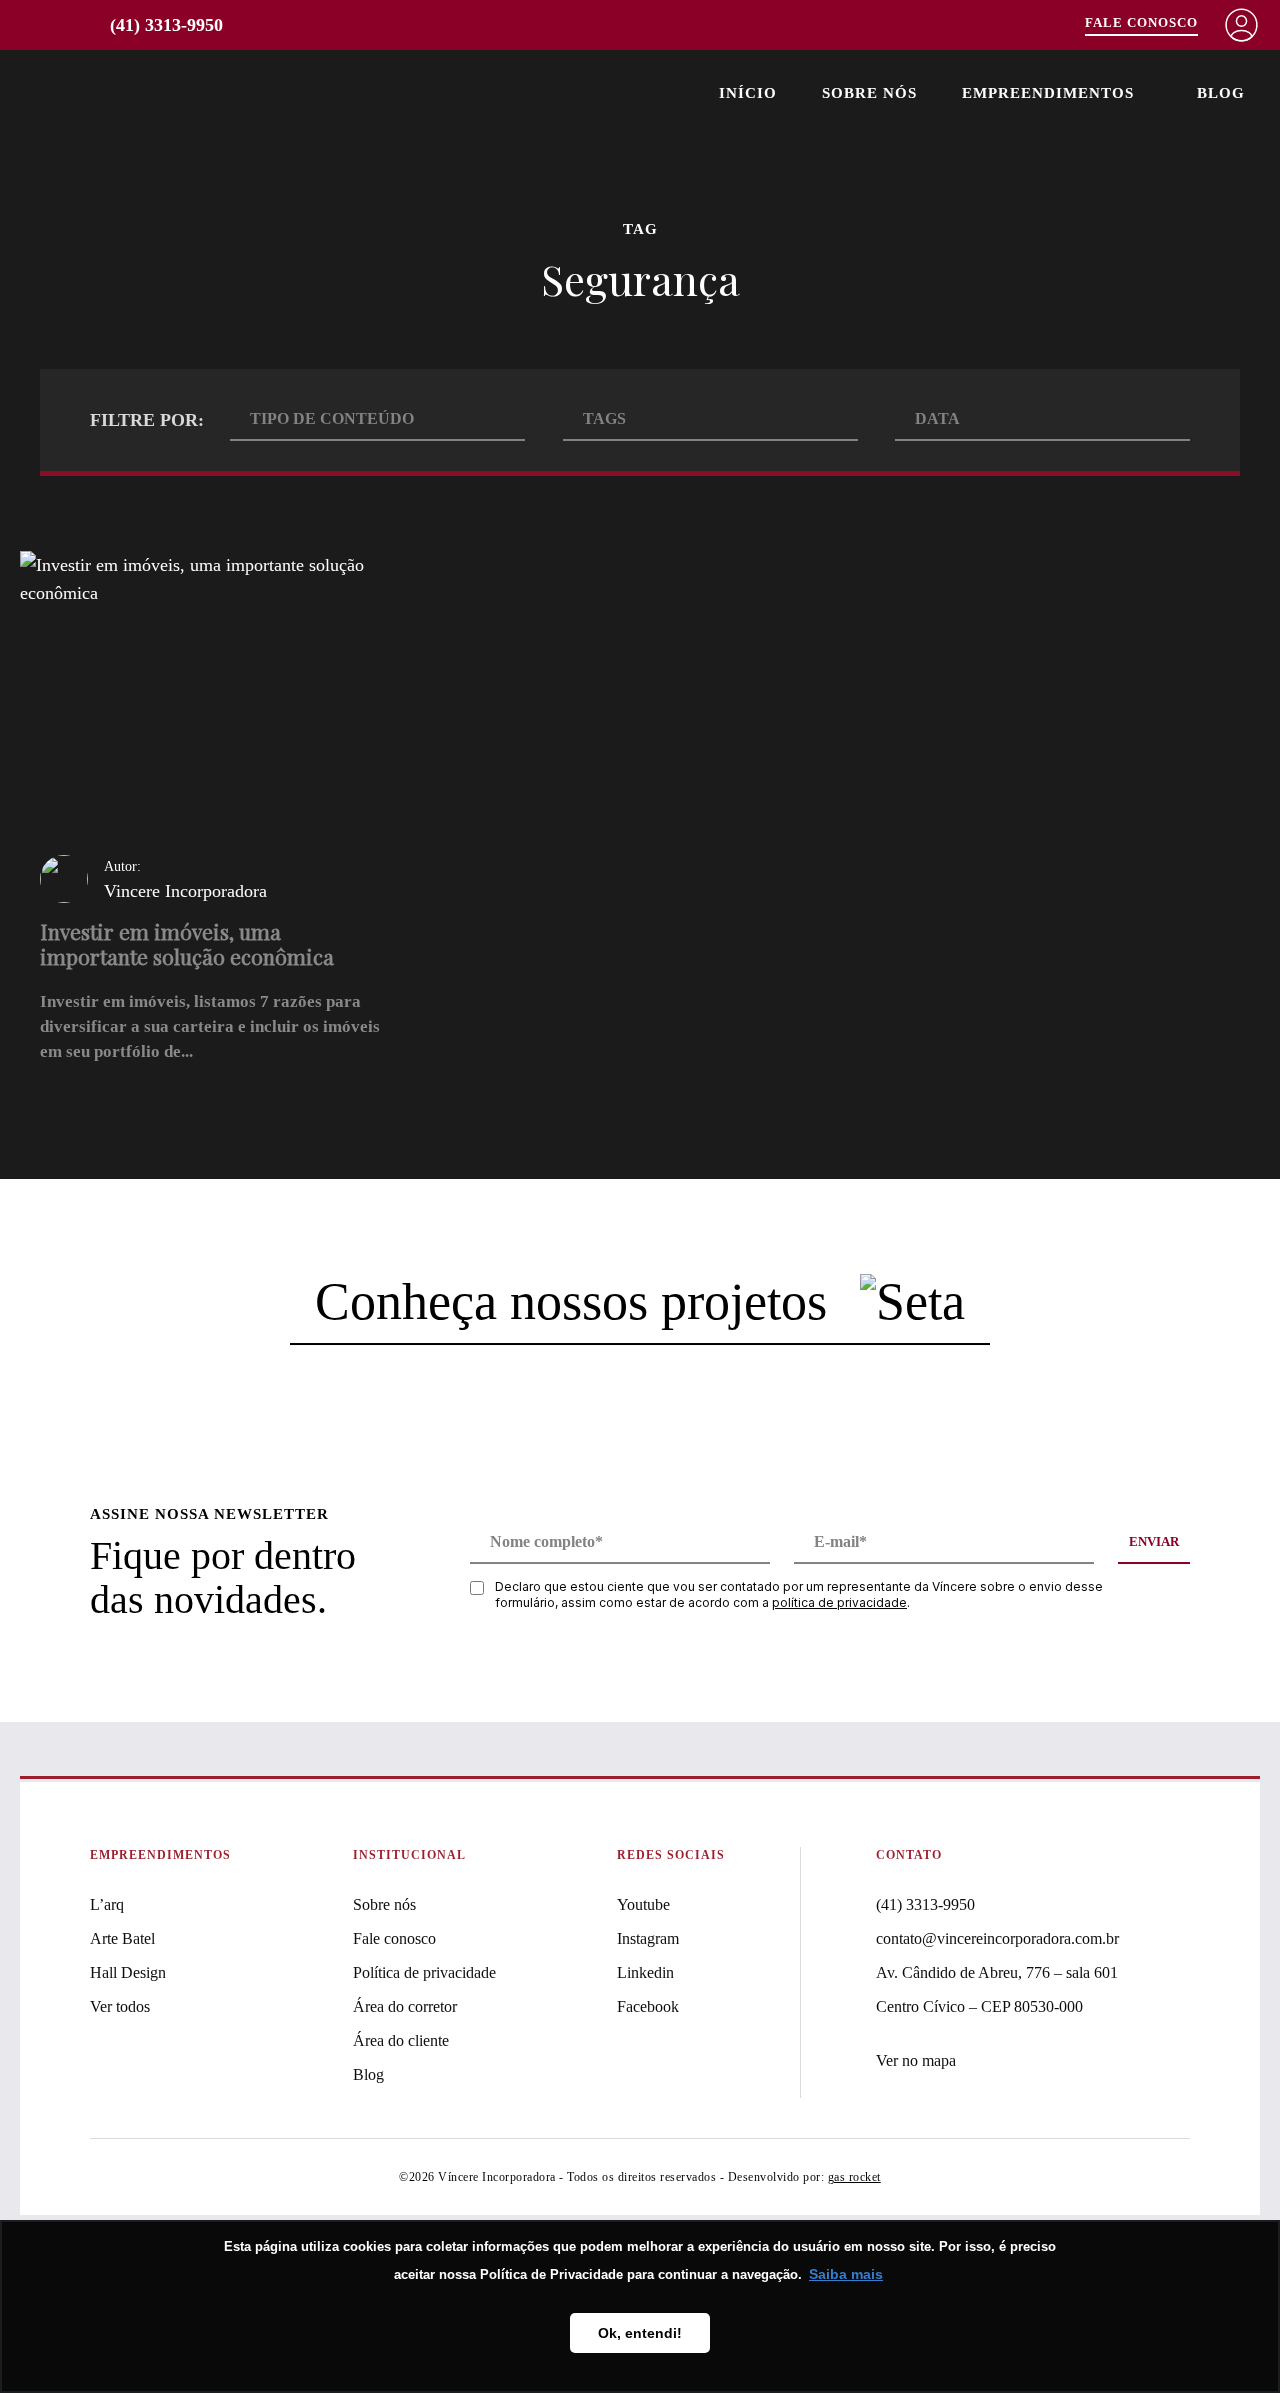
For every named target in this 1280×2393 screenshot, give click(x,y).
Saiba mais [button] (846, 2274)
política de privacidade (839, 1602)
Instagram (648, 1938)
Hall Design (128, 1972)
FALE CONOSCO (1141, 22)
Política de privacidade (424, 1972)
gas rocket (854, 2177)
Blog (1221, 93)
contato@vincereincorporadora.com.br (997, 1938)
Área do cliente (401, 2040)
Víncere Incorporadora (122, 93)
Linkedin (645, 1972)
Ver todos (120, 2006)
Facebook (648, 2006)
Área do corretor (405, 2006)
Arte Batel (122, 1938)
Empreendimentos (1048, 93)
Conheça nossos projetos (577, 1301)
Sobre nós (869, 93)
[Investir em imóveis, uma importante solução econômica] (216, 817)
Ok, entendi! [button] (640, 2333)
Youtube (643, 1904)
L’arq (107, 1904)
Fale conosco (394, 1938)
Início (748, 93)
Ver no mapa (916, 2060)
